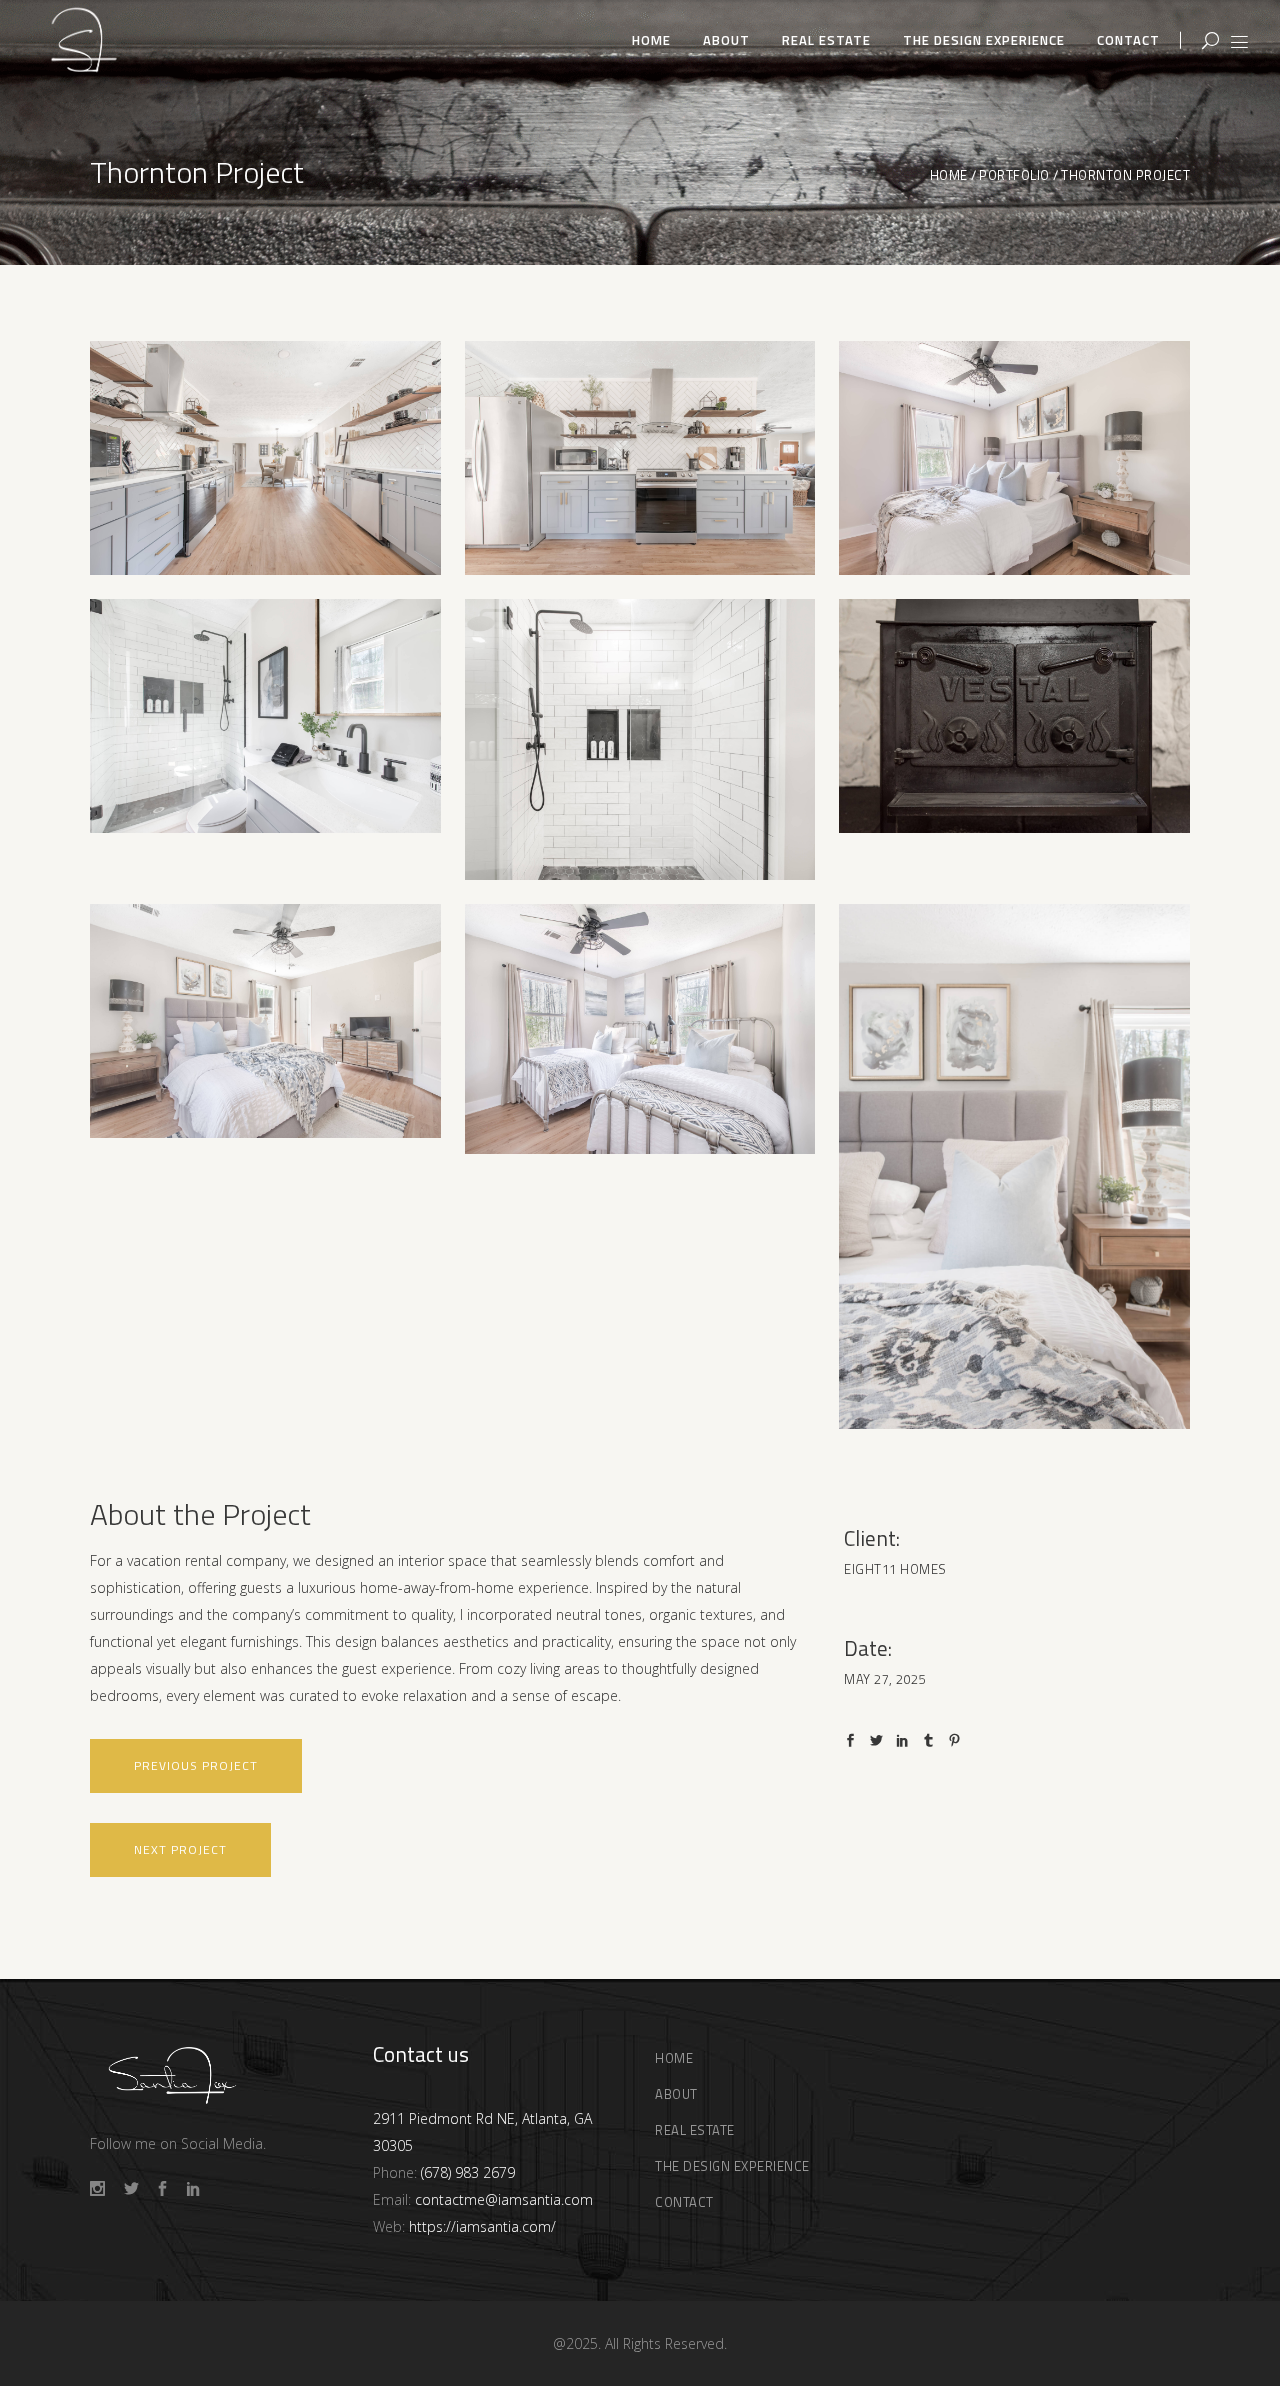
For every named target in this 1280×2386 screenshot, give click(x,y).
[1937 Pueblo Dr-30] (265, 458)
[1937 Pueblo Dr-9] (265, 1021)
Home (949, 175)
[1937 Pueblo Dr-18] (640, 739)
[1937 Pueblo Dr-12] (265, 716)
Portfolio (1014, 175)
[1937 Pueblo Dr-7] (640, 1029)
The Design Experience (732, 2166)
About (676, 2094)
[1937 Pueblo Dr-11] (1014, 1166)
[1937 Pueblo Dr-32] (1014, 716)
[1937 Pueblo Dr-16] (1014, 458)
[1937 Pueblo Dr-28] (640, 458)
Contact (684, 2202)
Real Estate (695, 2130)
